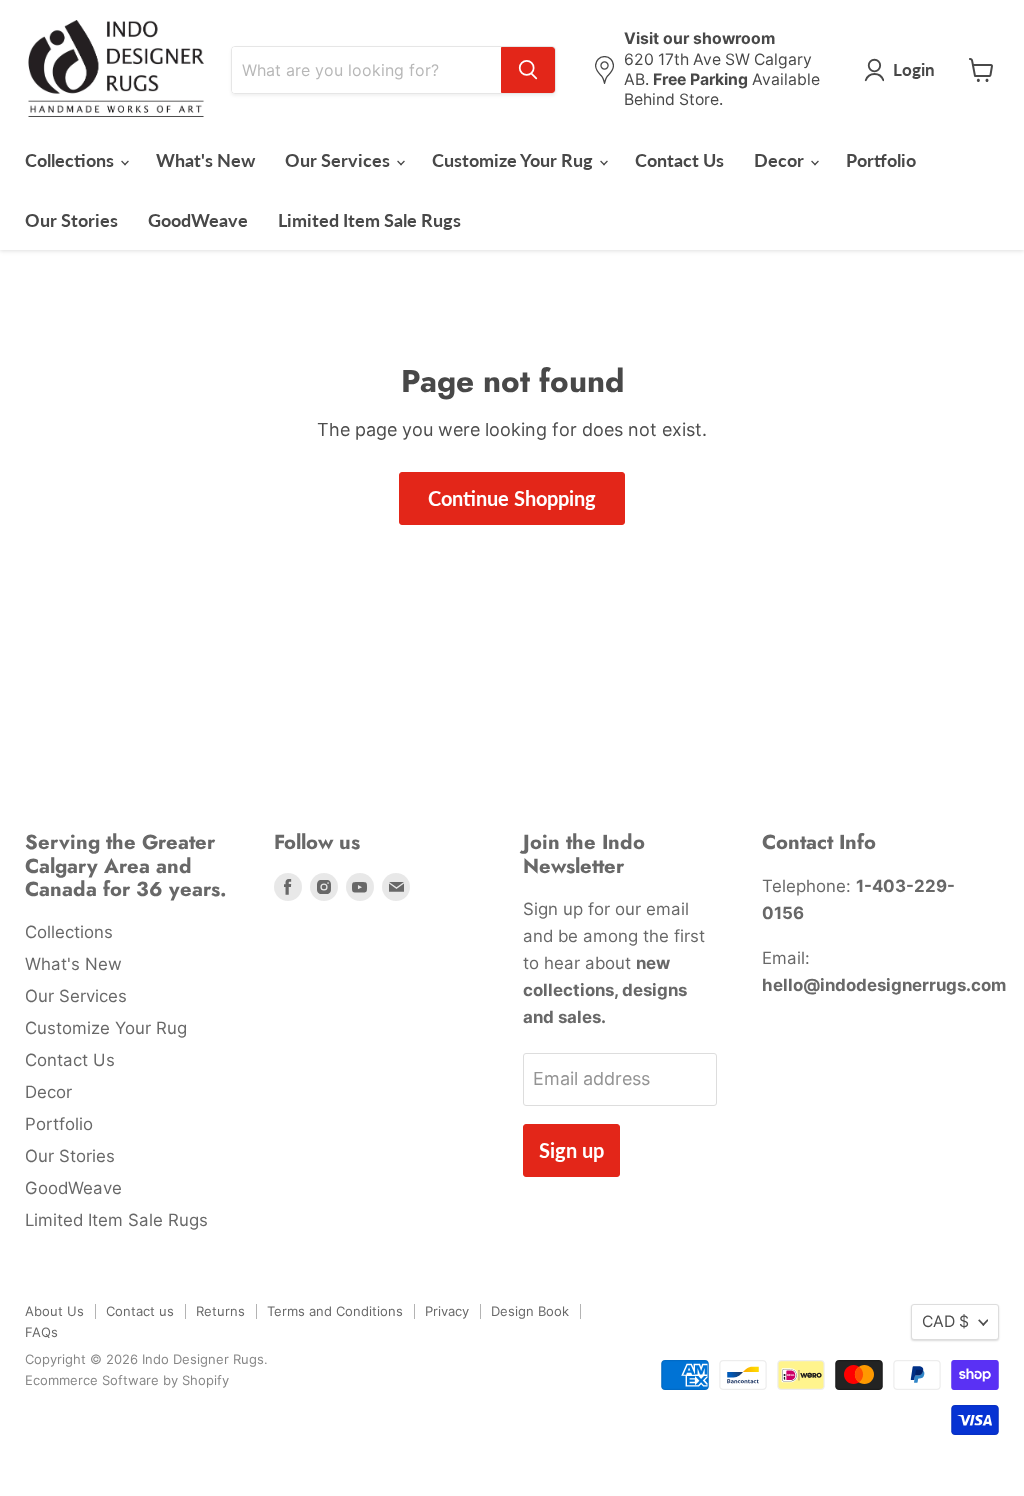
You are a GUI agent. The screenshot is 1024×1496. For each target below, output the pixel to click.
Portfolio (881, 160)
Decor (781, 160)
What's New (205, 160)
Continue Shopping (512, 498)
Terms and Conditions (335, 1311)
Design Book (530, 1311)
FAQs (41, 1332)
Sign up (571, 1150)
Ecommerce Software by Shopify (127, 1380)
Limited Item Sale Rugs (369, 220)
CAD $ (945, 1321)
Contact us (140, 1311)
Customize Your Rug (514, 160)
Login (914, 69)
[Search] (528, 70)
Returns (220, 1311)
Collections (71, 160)
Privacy (447, 1311)
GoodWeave (198, 220)
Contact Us (679, 160)
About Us (54, 1311)
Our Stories (71, 220)
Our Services (339, 160)
